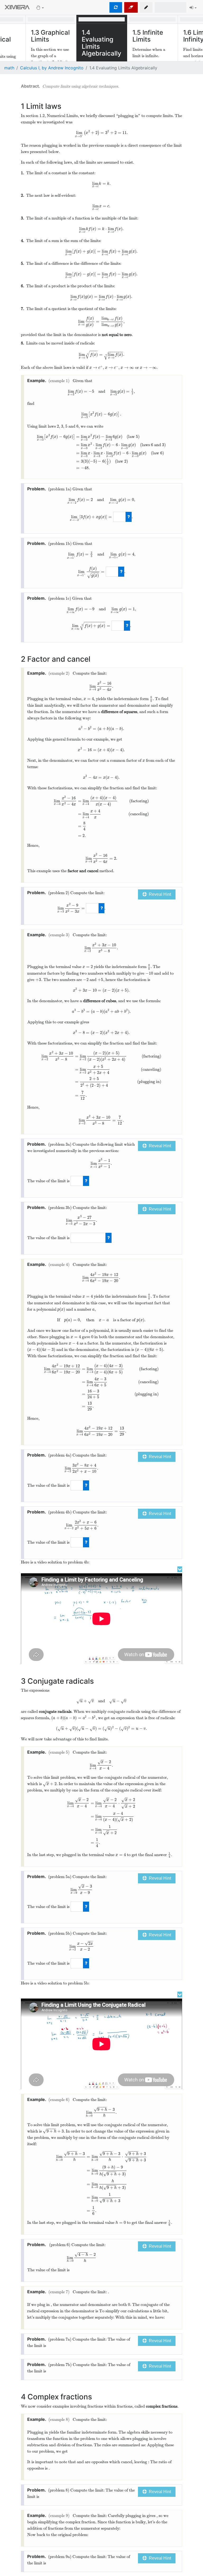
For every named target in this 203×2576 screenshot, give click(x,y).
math (9, 68)
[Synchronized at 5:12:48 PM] (116, 7)
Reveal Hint (159, 894)
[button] (146, 7)
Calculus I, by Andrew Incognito (52, 68)
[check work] (129, 517)
